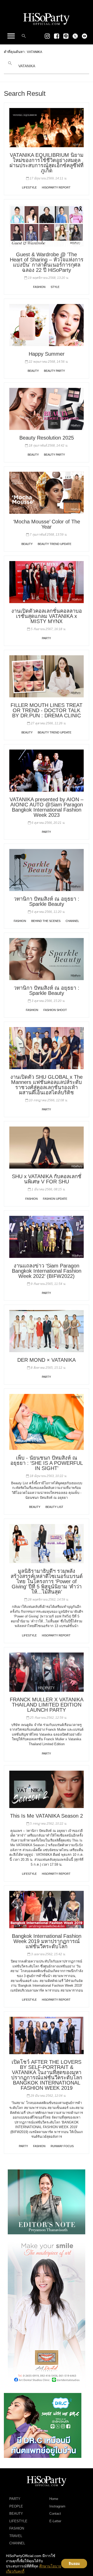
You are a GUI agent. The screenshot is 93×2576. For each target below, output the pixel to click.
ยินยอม (74, 2564)
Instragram (57, 2506)
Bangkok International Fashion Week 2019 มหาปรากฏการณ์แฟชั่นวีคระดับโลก (47, 1941)
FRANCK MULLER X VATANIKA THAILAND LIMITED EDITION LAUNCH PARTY (47, 1705)
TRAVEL (16, 2536)
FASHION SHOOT (55, 1010)
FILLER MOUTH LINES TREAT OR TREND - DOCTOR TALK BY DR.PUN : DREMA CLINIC (47, 710)
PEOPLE (16, 2506)
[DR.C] (43, 2425)
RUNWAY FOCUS (62, 2146)
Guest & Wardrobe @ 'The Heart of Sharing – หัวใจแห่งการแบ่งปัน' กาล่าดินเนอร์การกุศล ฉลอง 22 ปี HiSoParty (47, 262)
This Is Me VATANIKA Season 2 (47, 1816)
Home (54, 2499)
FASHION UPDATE (55, 1199)
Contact (55, 2514)
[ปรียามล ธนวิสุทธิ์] (47, 2202)
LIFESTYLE (29, 187)
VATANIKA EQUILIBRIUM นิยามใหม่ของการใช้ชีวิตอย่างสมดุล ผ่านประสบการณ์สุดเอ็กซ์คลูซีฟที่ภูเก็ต (47, 163)
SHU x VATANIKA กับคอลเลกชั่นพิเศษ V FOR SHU (47, 1179)
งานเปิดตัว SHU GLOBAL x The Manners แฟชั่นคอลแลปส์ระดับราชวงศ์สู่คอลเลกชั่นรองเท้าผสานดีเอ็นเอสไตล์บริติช (47, 1085)
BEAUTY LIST (54, 1507)
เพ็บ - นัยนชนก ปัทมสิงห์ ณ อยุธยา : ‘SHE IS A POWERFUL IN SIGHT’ (47, 1463)
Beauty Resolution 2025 (47, 438)
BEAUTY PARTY (54, 371)
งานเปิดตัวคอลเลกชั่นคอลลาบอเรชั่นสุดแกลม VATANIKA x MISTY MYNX (47, 616)
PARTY (46, 638)
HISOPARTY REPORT (56, 187)
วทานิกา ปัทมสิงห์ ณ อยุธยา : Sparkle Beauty (47, 901)
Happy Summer (47, 354)
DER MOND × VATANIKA (47, 1360)
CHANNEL (72, 921)
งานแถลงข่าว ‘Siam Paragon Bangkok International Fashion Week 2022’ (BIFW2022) (47, 1271)
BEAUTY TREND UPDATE (55, 544)
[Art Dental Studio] (47, 2313)
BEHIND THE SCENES (46, 921)
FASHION (39, 287)
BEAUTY (33, 371)
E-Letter (55, 2521)
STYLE (55, 287)
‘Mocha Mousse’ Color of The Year (47, 524)
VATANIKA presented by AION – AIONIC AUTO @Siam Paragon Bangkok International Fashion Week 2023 (47, 807)
